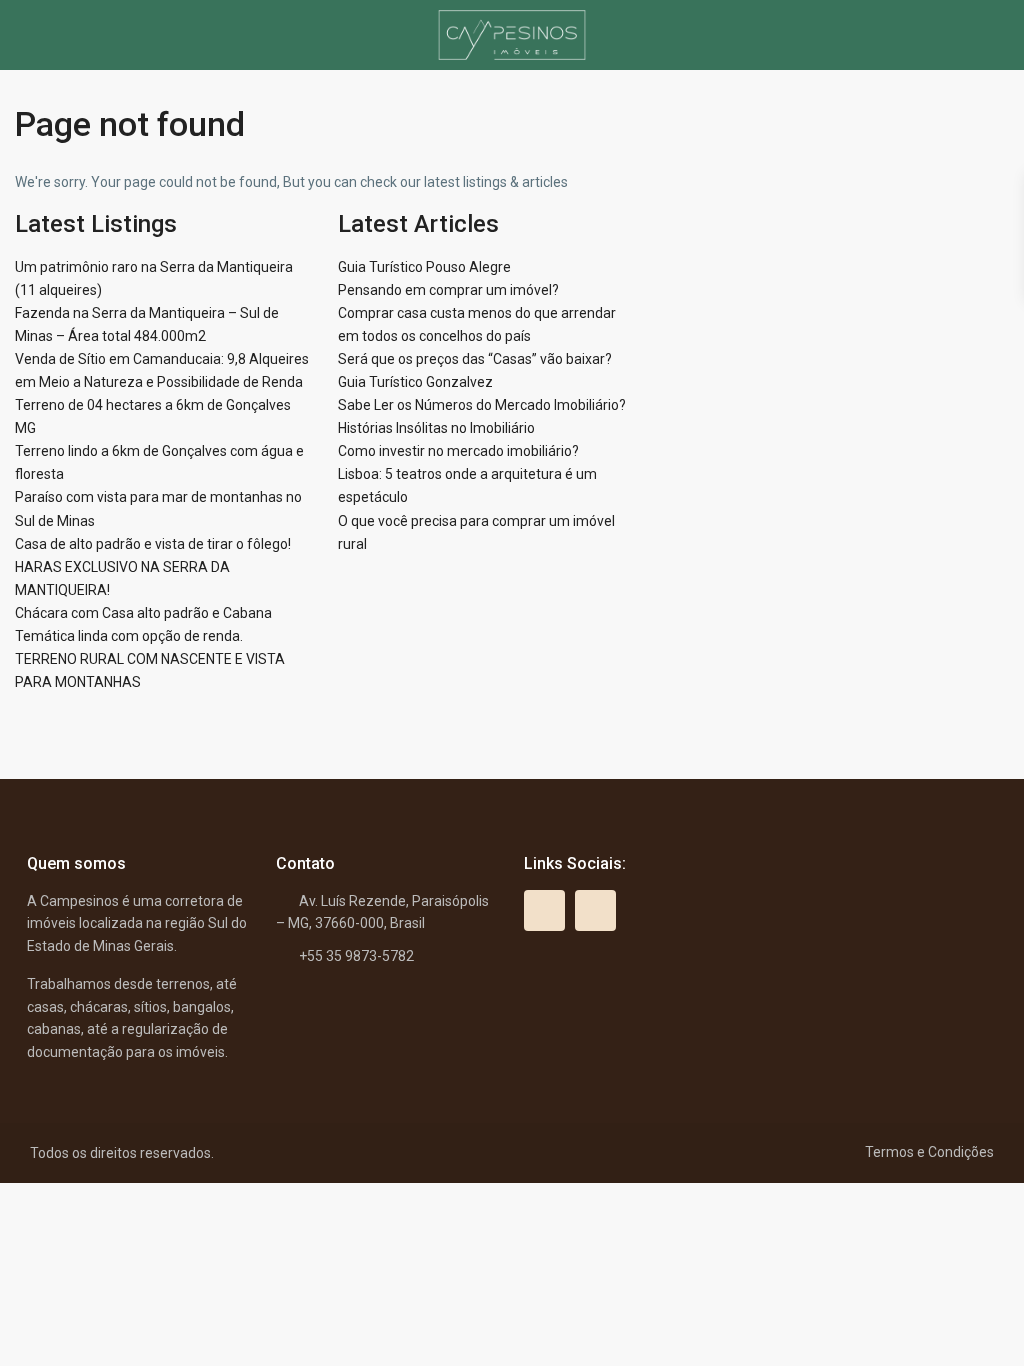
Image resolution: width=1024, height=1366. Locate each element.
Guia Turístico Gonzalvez (415, 382)
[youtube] (544, 910)
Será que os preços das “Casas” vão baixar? (475, 359)
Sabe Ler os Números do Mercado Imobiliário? (482, 405)
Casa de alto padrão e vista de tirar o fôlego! (153, 544)
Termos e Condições (929, 1152)
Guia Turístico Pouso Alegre (424, 267)
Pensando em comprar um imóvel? (448, 290)
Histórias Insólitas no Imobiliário (436, 428)
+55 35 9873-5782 (356, 956)
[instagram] (595, 910)
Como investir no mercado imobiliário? (458, 451)
